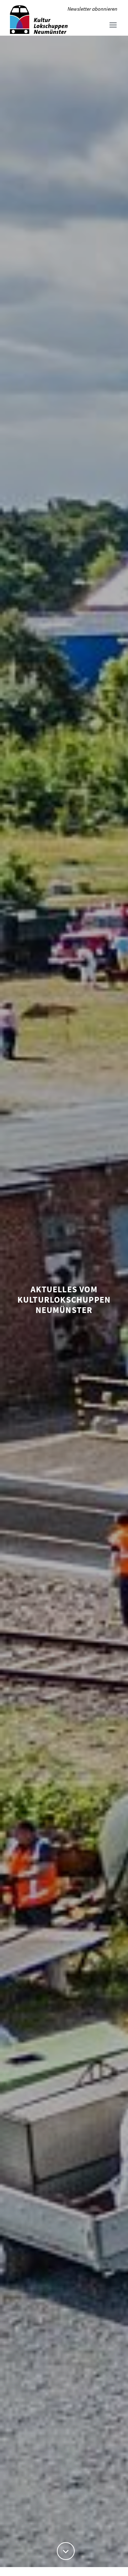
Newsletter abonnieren (92, 9)
